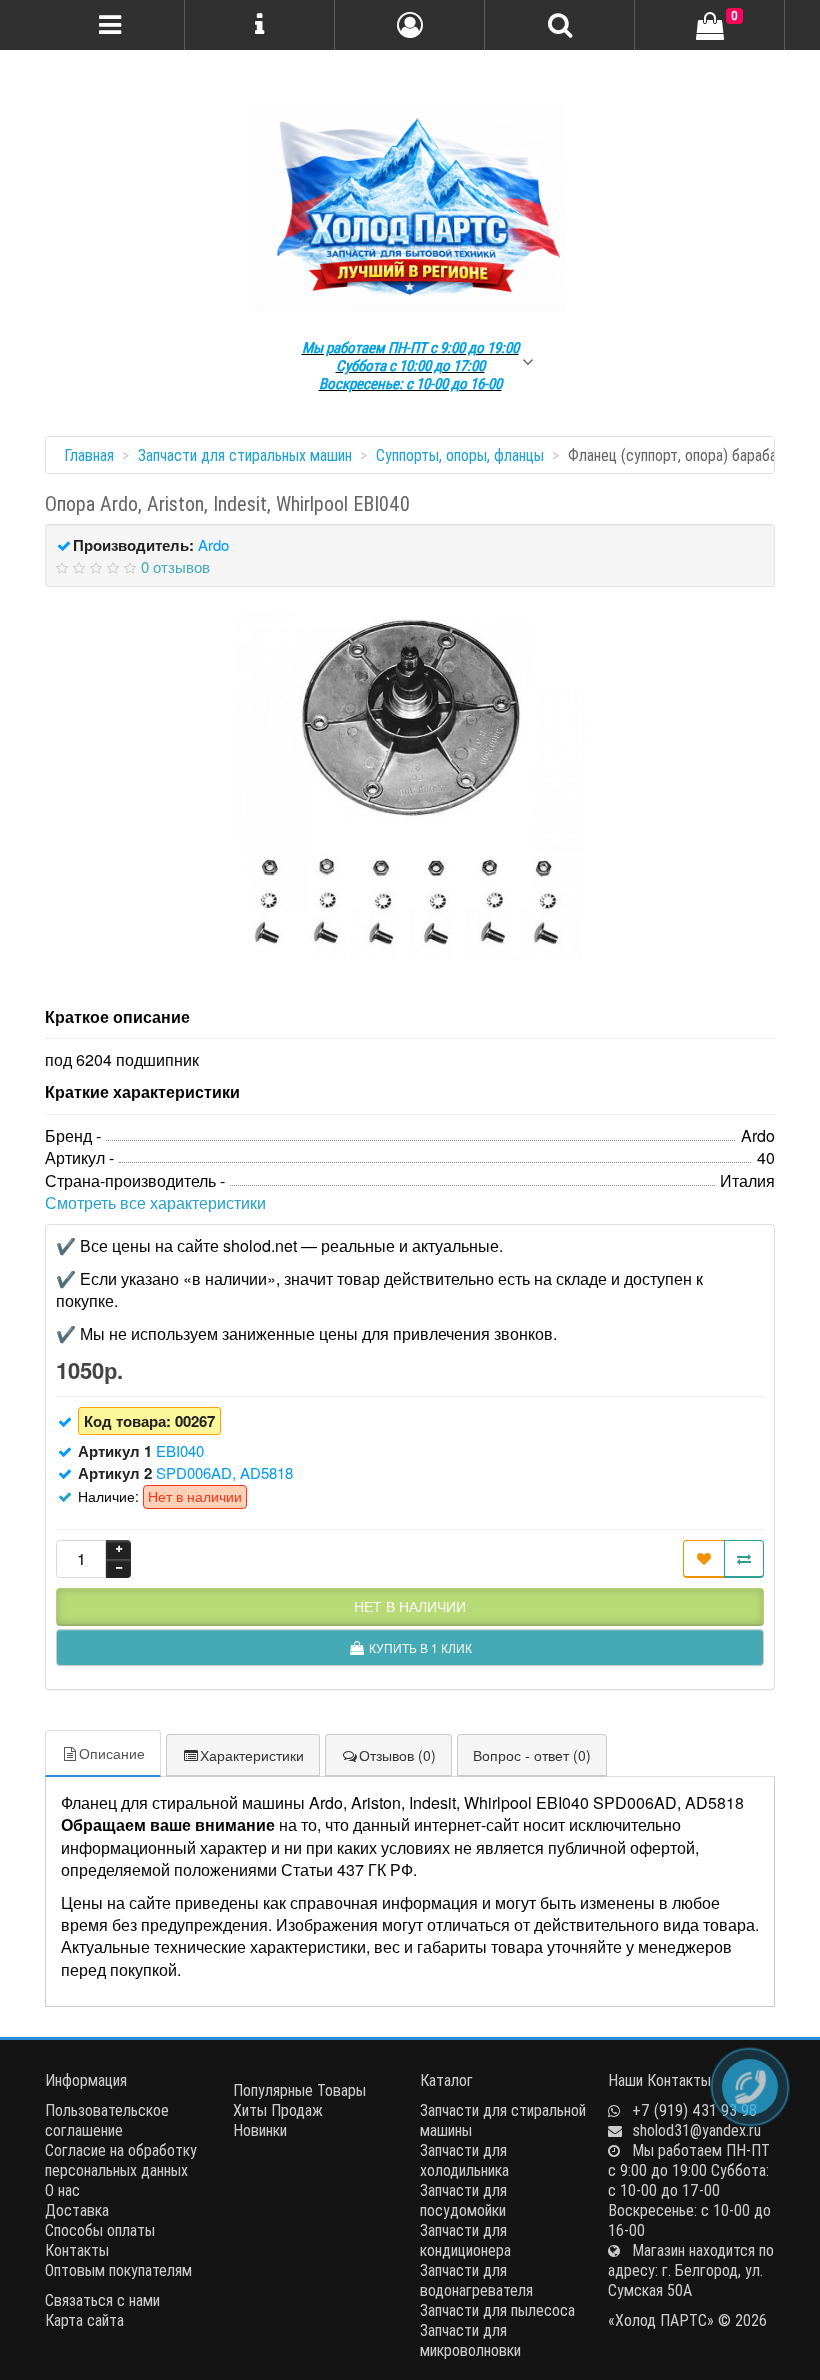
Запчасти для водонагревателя (476, 2280)
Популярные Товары (299, 2090)
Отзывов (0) (397, 1755)
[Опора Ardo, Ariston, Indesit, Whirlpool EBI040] (410, 786)
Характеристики (252, 1755)
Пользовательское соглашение (107, 2120)
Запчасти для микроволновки (470, 2340)
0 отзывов (175, 566)
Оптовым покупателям (118, 2270)
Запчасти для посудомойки (463, 2200)
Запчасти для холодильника (464, 2160)
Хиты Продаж (278, 2110)
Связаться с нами (102, 2300)
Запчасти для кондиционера (465, 2240)
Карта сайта (84, 2320)
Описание (112, 1753)
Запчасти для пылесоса (497, 2310)
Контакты (77, 2250)
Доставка (77, 2210)
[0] (710, 27)
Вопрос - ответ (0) (532, 1755)
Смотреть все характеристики (155, 1202)
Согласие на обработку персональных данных (121, 2160)
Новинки (260, 2130)
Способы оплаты (100, 2230)
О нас (62, 2190)
